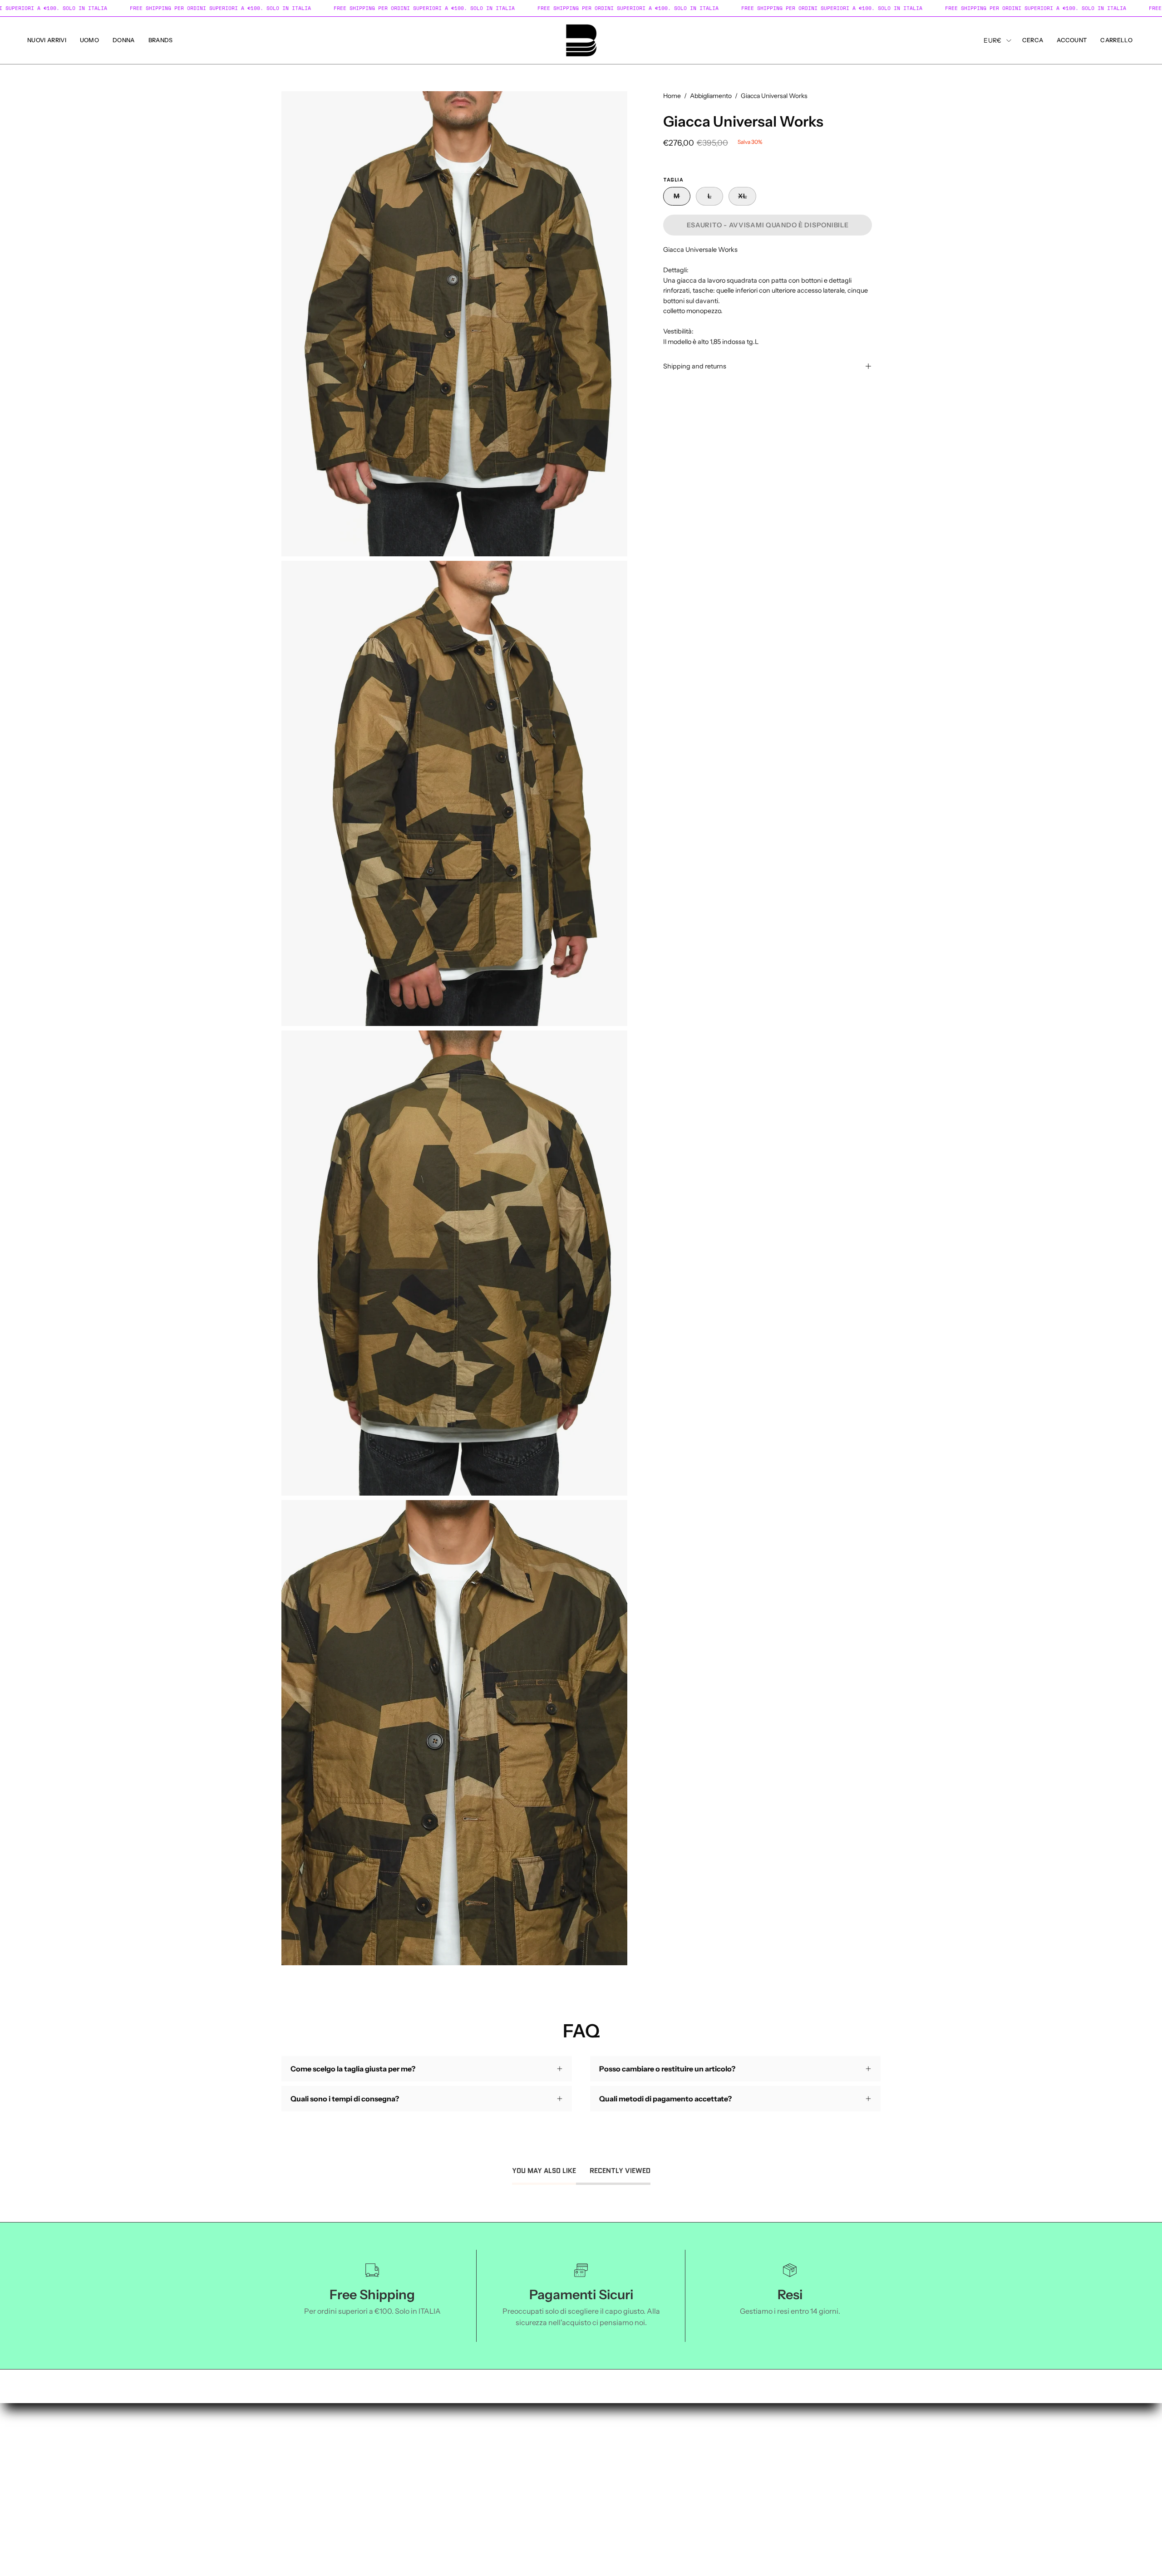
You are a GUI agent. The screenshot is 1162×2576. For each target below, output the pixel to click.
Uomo (37, 2453)
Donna (39, 2468)
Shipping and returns (695, 366)
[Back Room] (581, 40)
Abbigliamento (711, 96)
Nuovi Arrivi (47, 2438)
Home (672, 96)
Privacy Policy (276, 2453)
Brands (39, 2483)
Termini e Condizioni (287, 2438)
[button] (47, 40)
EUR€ (992, 40)
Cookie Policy (275, 2468)
